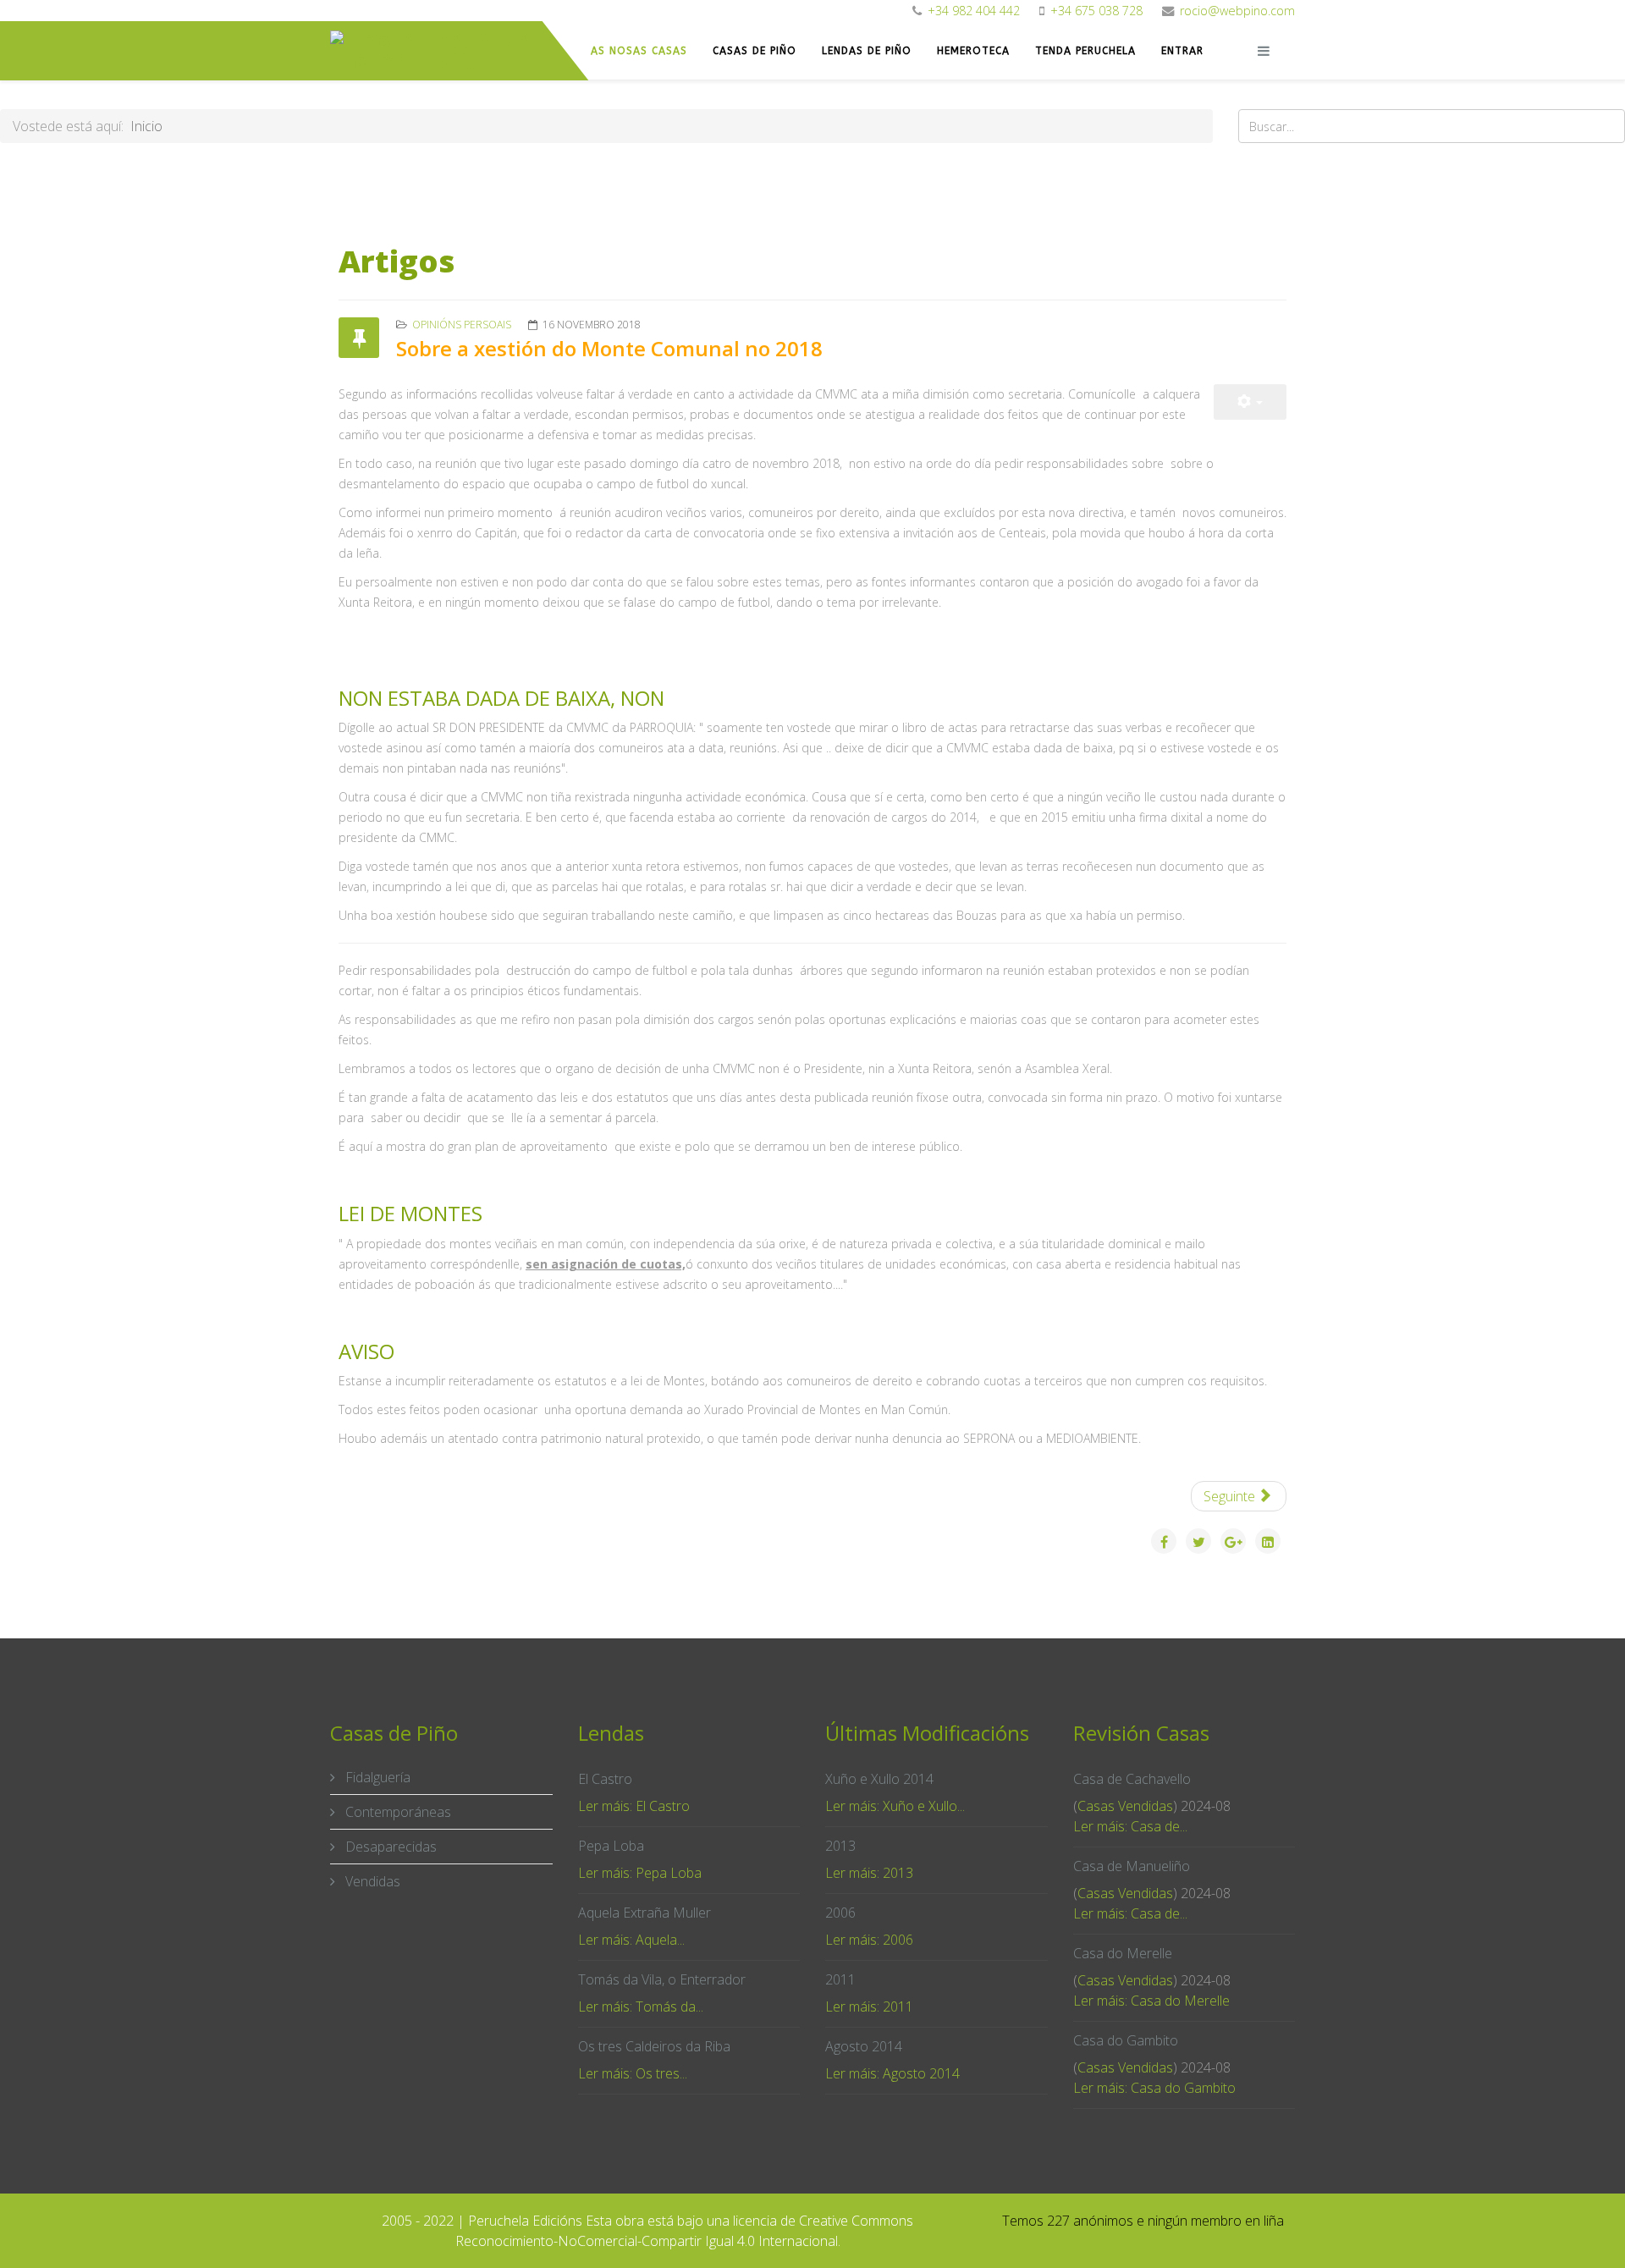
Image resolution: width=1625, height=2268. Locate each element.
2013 (840, 1846)
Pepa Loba (611, 1846)
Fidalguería (376, 1777)
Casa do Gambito (1126, 2040)
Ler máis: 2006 (869, 1940)
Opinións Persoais (462, 325)
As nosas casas (639, 51)
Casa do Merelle (1123, 1953)
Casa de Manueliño (1132, 1866)
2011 (840, 1979)
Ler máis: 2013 (869, 1873)
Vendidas (371, 1881)
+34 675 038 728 (1096, 11)
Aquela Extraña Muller (644, 1913)
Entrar (1182, 51)
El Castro (605, 1779)
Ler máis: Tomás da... (641, 2007)
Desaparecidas (389, 1847)
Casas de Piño (755, 51)
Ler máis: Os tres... (633, 2073)
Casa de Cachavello (1132, 1779)
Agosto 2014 (864, 2046)
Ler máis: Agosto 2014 (892, 2073)
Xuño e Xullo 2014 (879, 1779)
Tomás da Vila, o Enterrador (662, 1979)
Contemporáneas (397, 1812)
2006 (840, 1913)
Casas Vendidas (1125, 1806)
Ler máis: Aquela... (631, 1940)
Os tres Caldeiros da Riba (654, 2046)
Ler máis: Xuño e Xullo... (895, 1806)
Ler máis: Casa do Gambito (1154, 2088)
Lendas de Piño (867, 51)
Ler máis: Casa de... (1130, 1826)
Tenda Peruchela (1085, 51)
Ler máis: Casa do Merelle (1151, 2001)
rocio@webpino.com (1237, 11)
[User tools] (1250, 402)
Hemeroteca (973, 51)
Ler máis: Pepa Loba (640, 1873)
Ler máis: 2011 (869, 2007)
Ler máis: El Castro (634, 1806)
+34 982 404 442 (974, 11)
